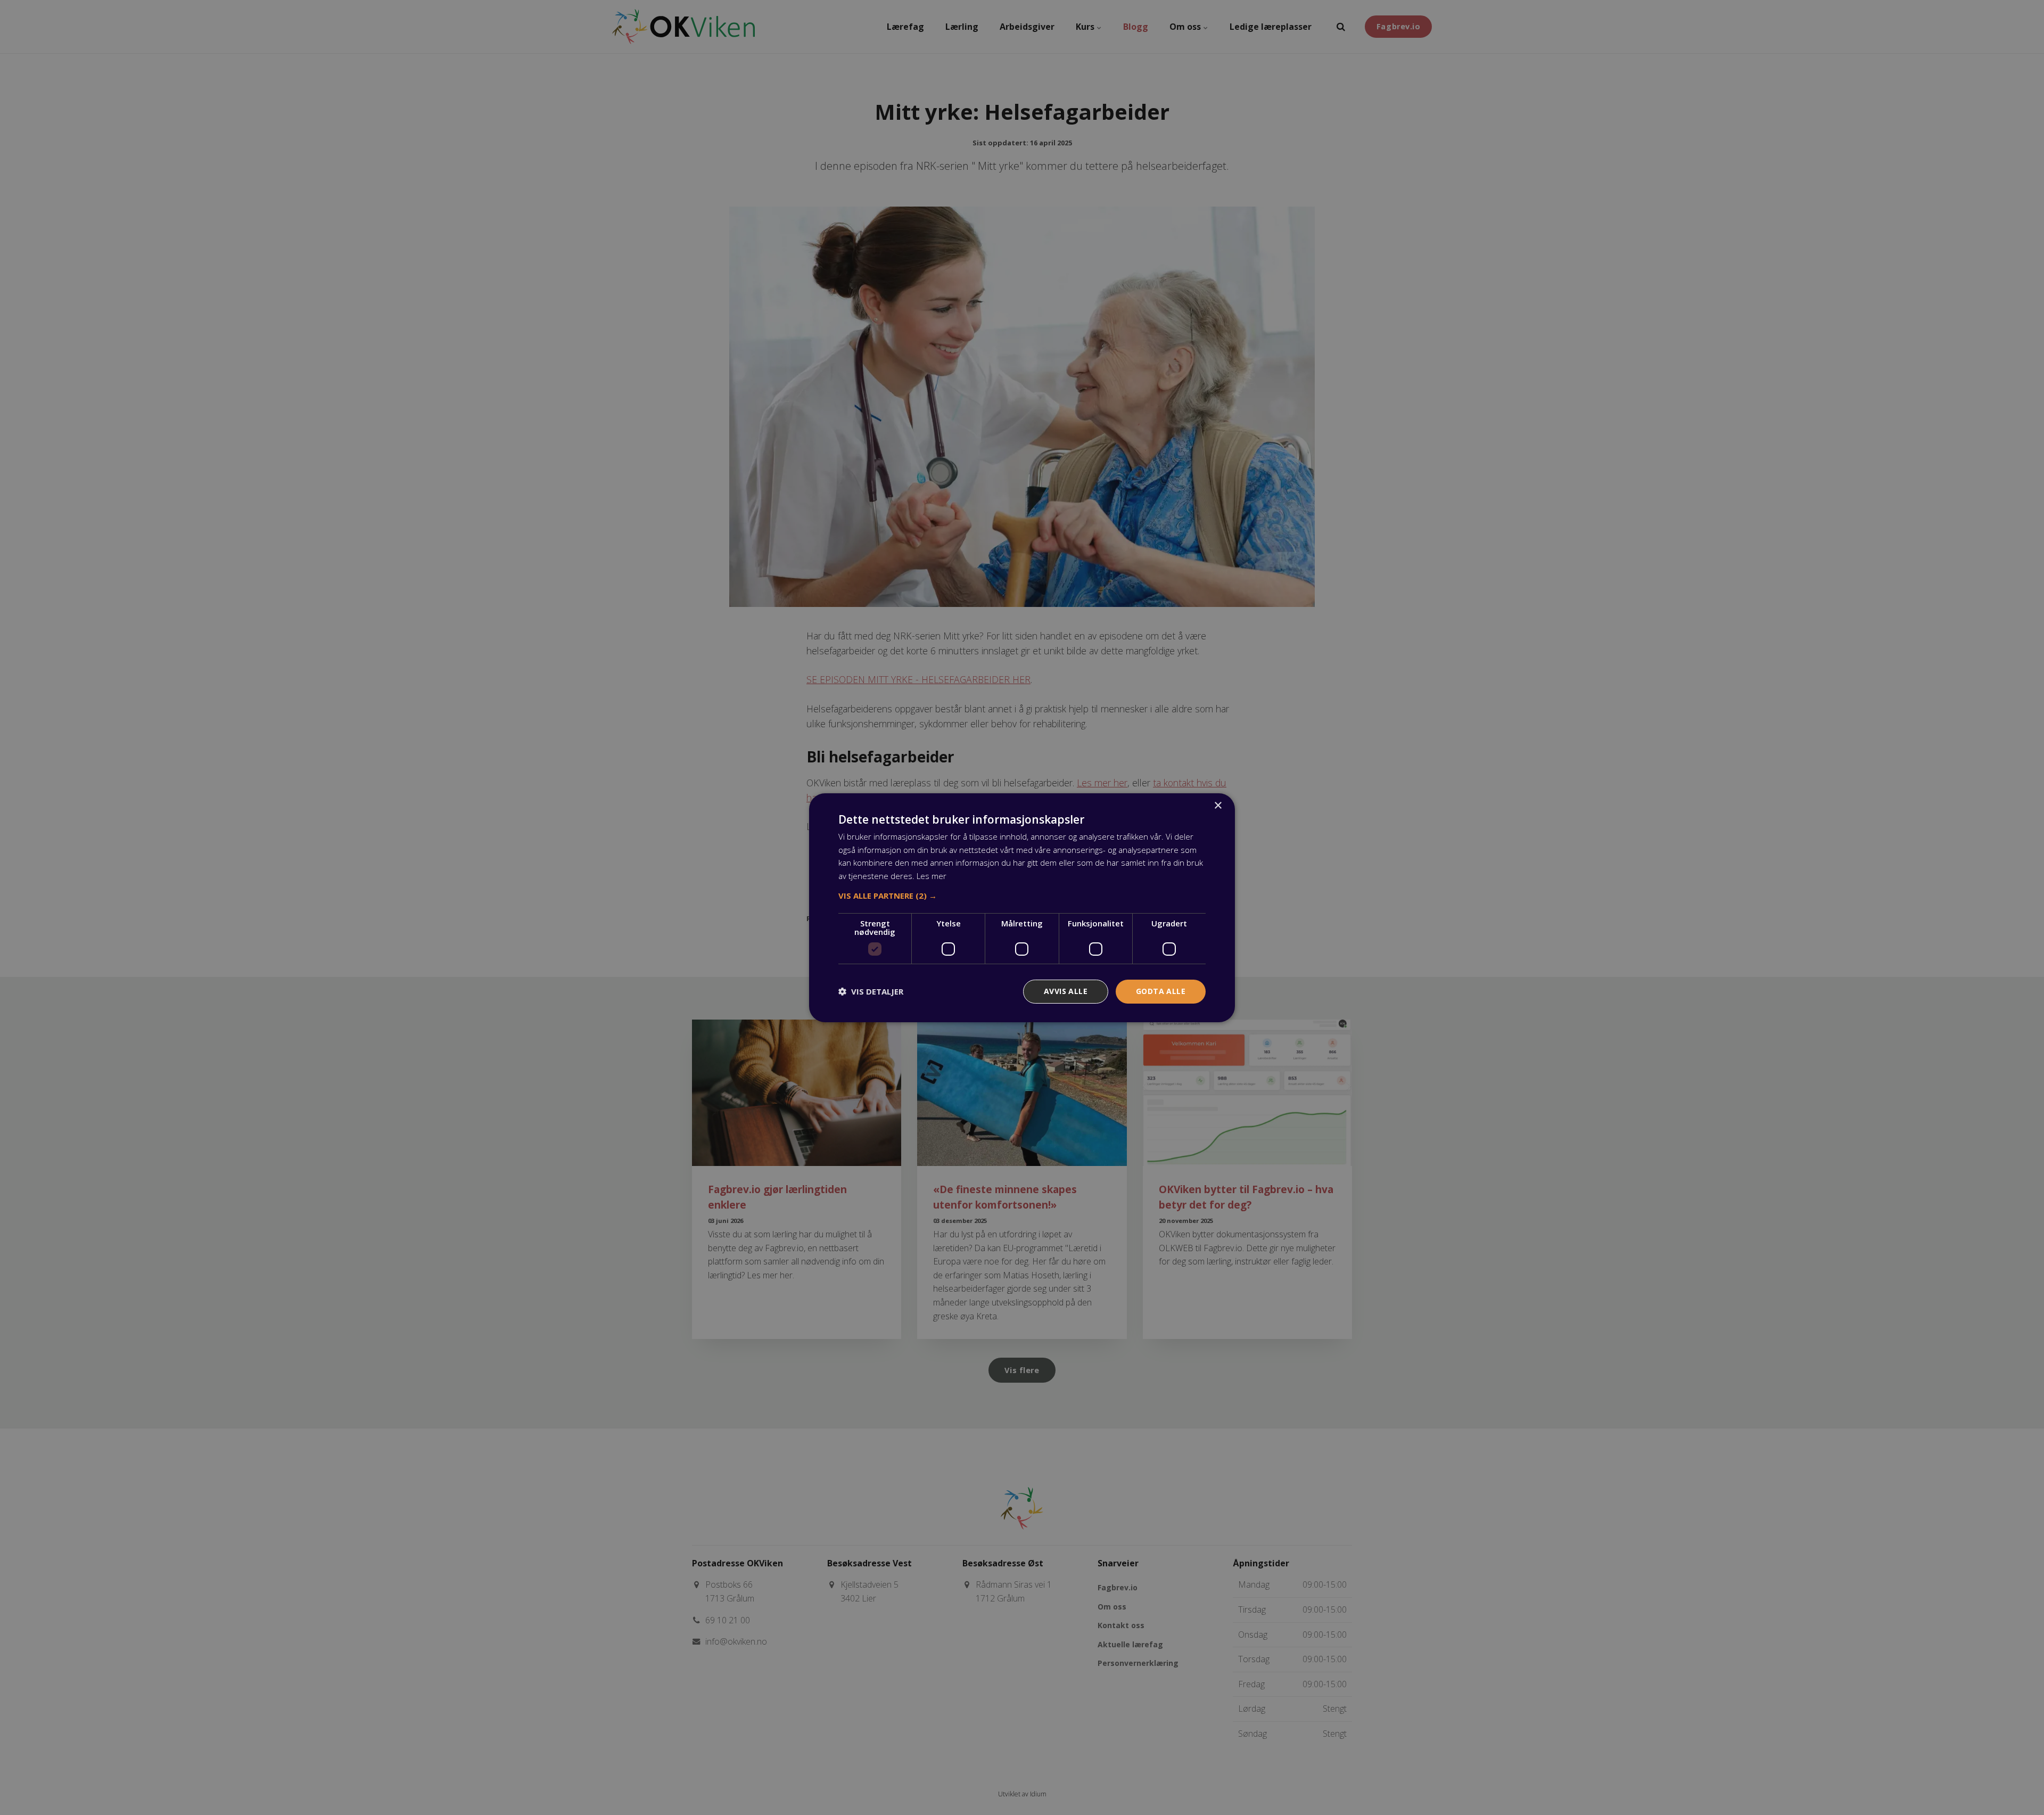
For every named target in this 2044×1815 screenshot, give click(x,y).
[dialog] (1022, 907)
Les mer (932, 876)
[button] (1022, 896)
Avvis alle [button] (1066, 991)
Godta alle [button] (1161, 991)
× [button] (1218, 805)
